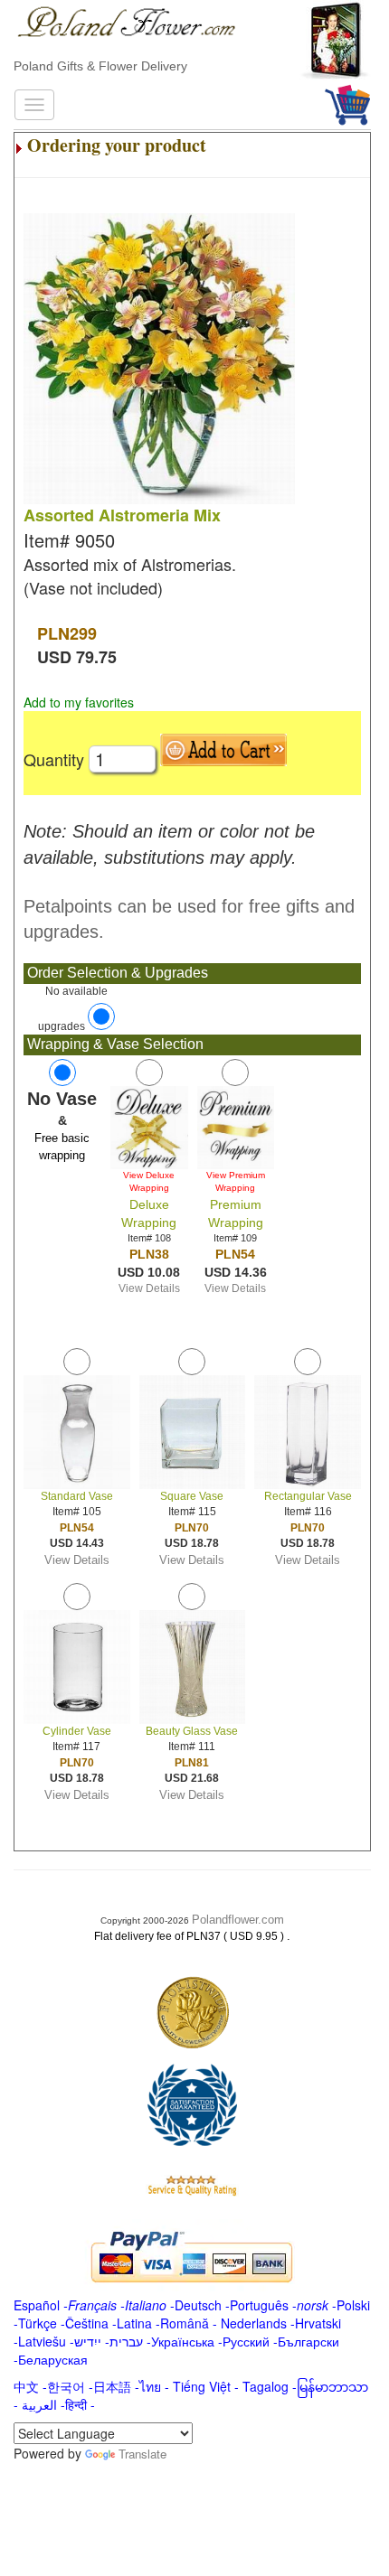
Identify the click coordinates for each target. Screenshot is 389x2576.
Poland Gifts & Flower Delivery (100, 66)
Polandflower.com (238, 1920)
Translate (142, 2454)
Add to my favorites (79, 702)
